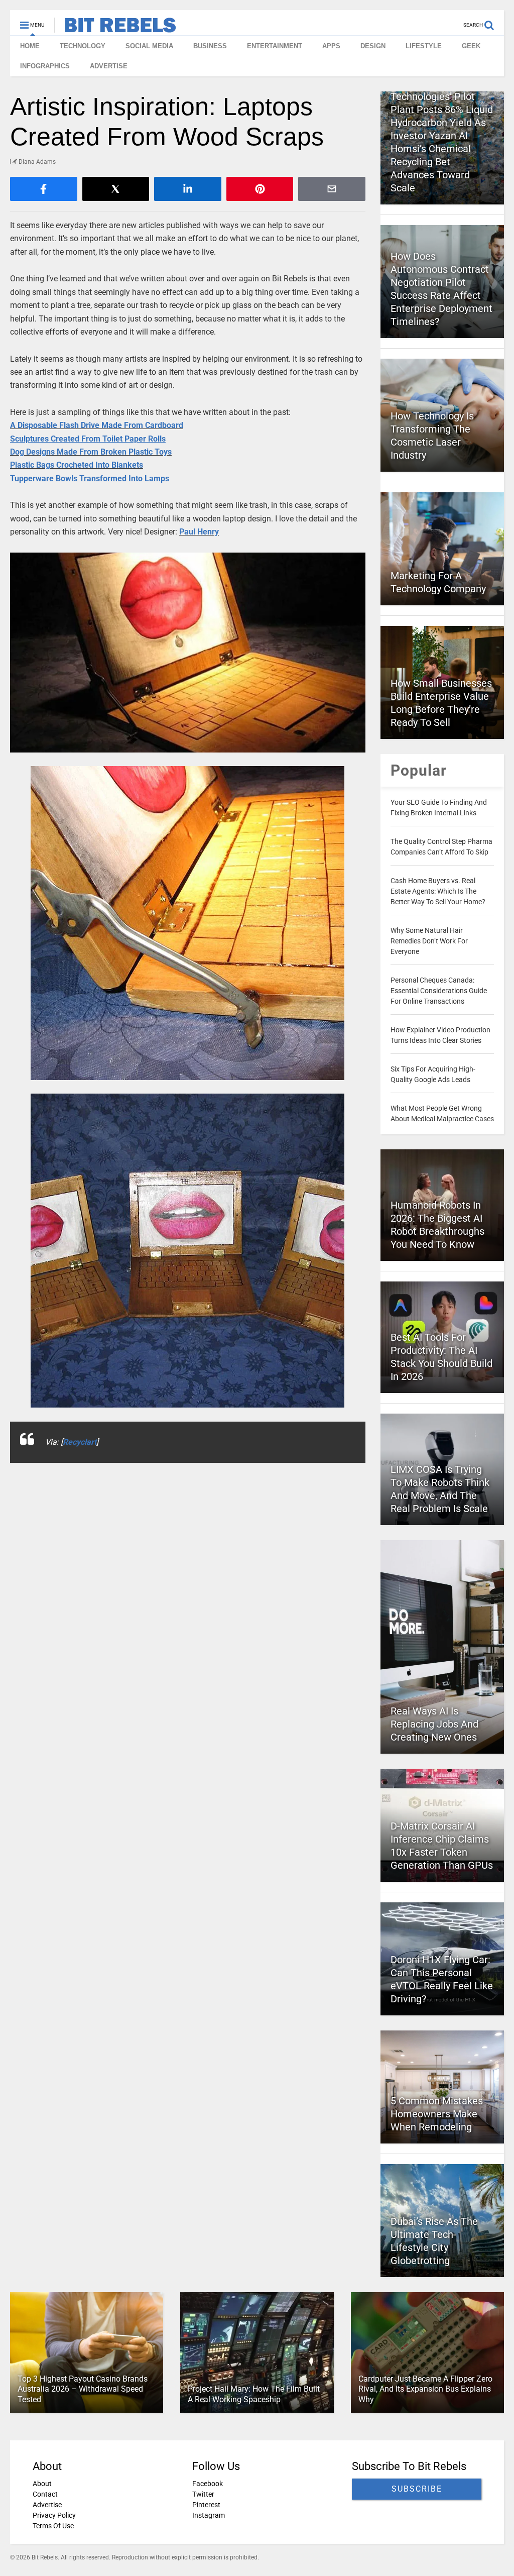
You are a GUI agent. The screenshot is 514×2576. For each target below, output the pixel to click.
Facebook (208, 2484)
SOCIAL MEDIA (149, 46)
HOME (30, 46)
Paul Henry (199, 532)
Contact (45, 2494)
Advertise (47, 2505)
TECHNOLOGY (83, 46)
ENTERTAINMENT (275, 46)
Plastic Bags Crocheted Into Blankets (77, 465)
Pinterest (206, 2505)
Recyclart (80, 1442)
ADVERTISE (109, 66)
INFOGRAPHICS (45, 66)
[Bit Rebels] (115, 28)
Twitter (203, 2494)
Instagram (209, 2515)
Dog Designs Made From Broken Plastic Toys (91, 452)
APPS (331, 46)
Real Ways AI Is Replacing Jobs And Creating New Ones (434, 1724)
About (42, 2484)
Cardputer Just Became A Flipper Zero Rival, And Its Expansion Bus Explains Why (425, 2389)
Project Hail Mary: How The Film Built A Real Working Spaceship (254, 2394)
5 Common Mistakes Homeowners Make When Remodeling (437, 2114)
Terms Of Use (53, 2526)
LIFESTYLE (424, 46)
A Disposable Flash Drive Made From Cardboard (97, 425)
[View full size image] (188, 653)
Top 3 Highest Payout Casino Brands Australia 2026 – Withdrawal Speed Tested (83, 2389)
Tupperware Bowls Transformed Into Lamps (90, 478)
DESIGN (373, 46)
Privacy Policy (54, 2515)
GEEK (471, 46)
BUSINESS (210, 46)
